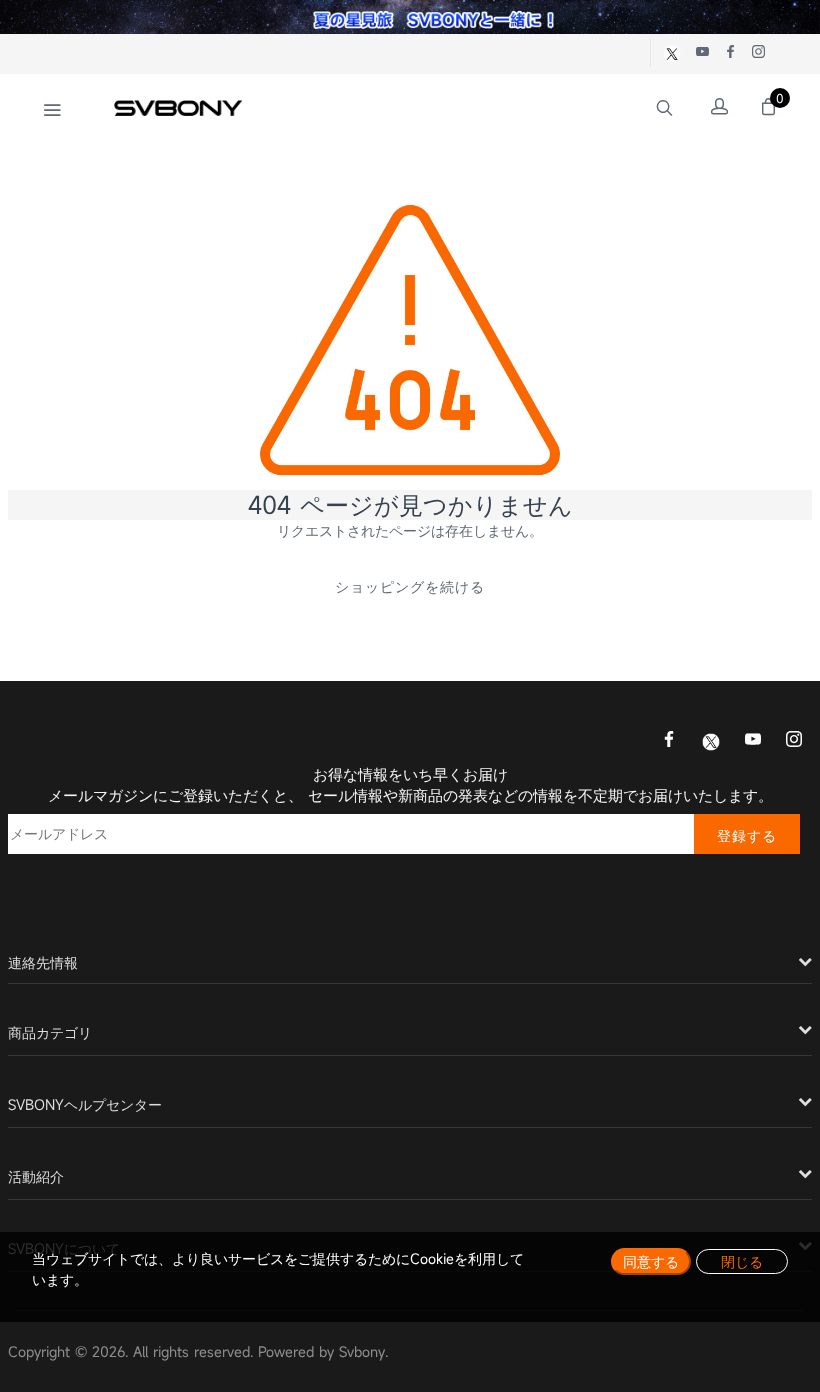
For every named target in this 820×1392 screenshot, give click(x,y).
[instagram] (794, 741)
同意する (651, 1261)
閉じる (742, 1261)
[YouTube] (753, 741)
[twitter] (711, 740)
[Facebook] (669, 741)
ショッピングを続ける (410, 586)
